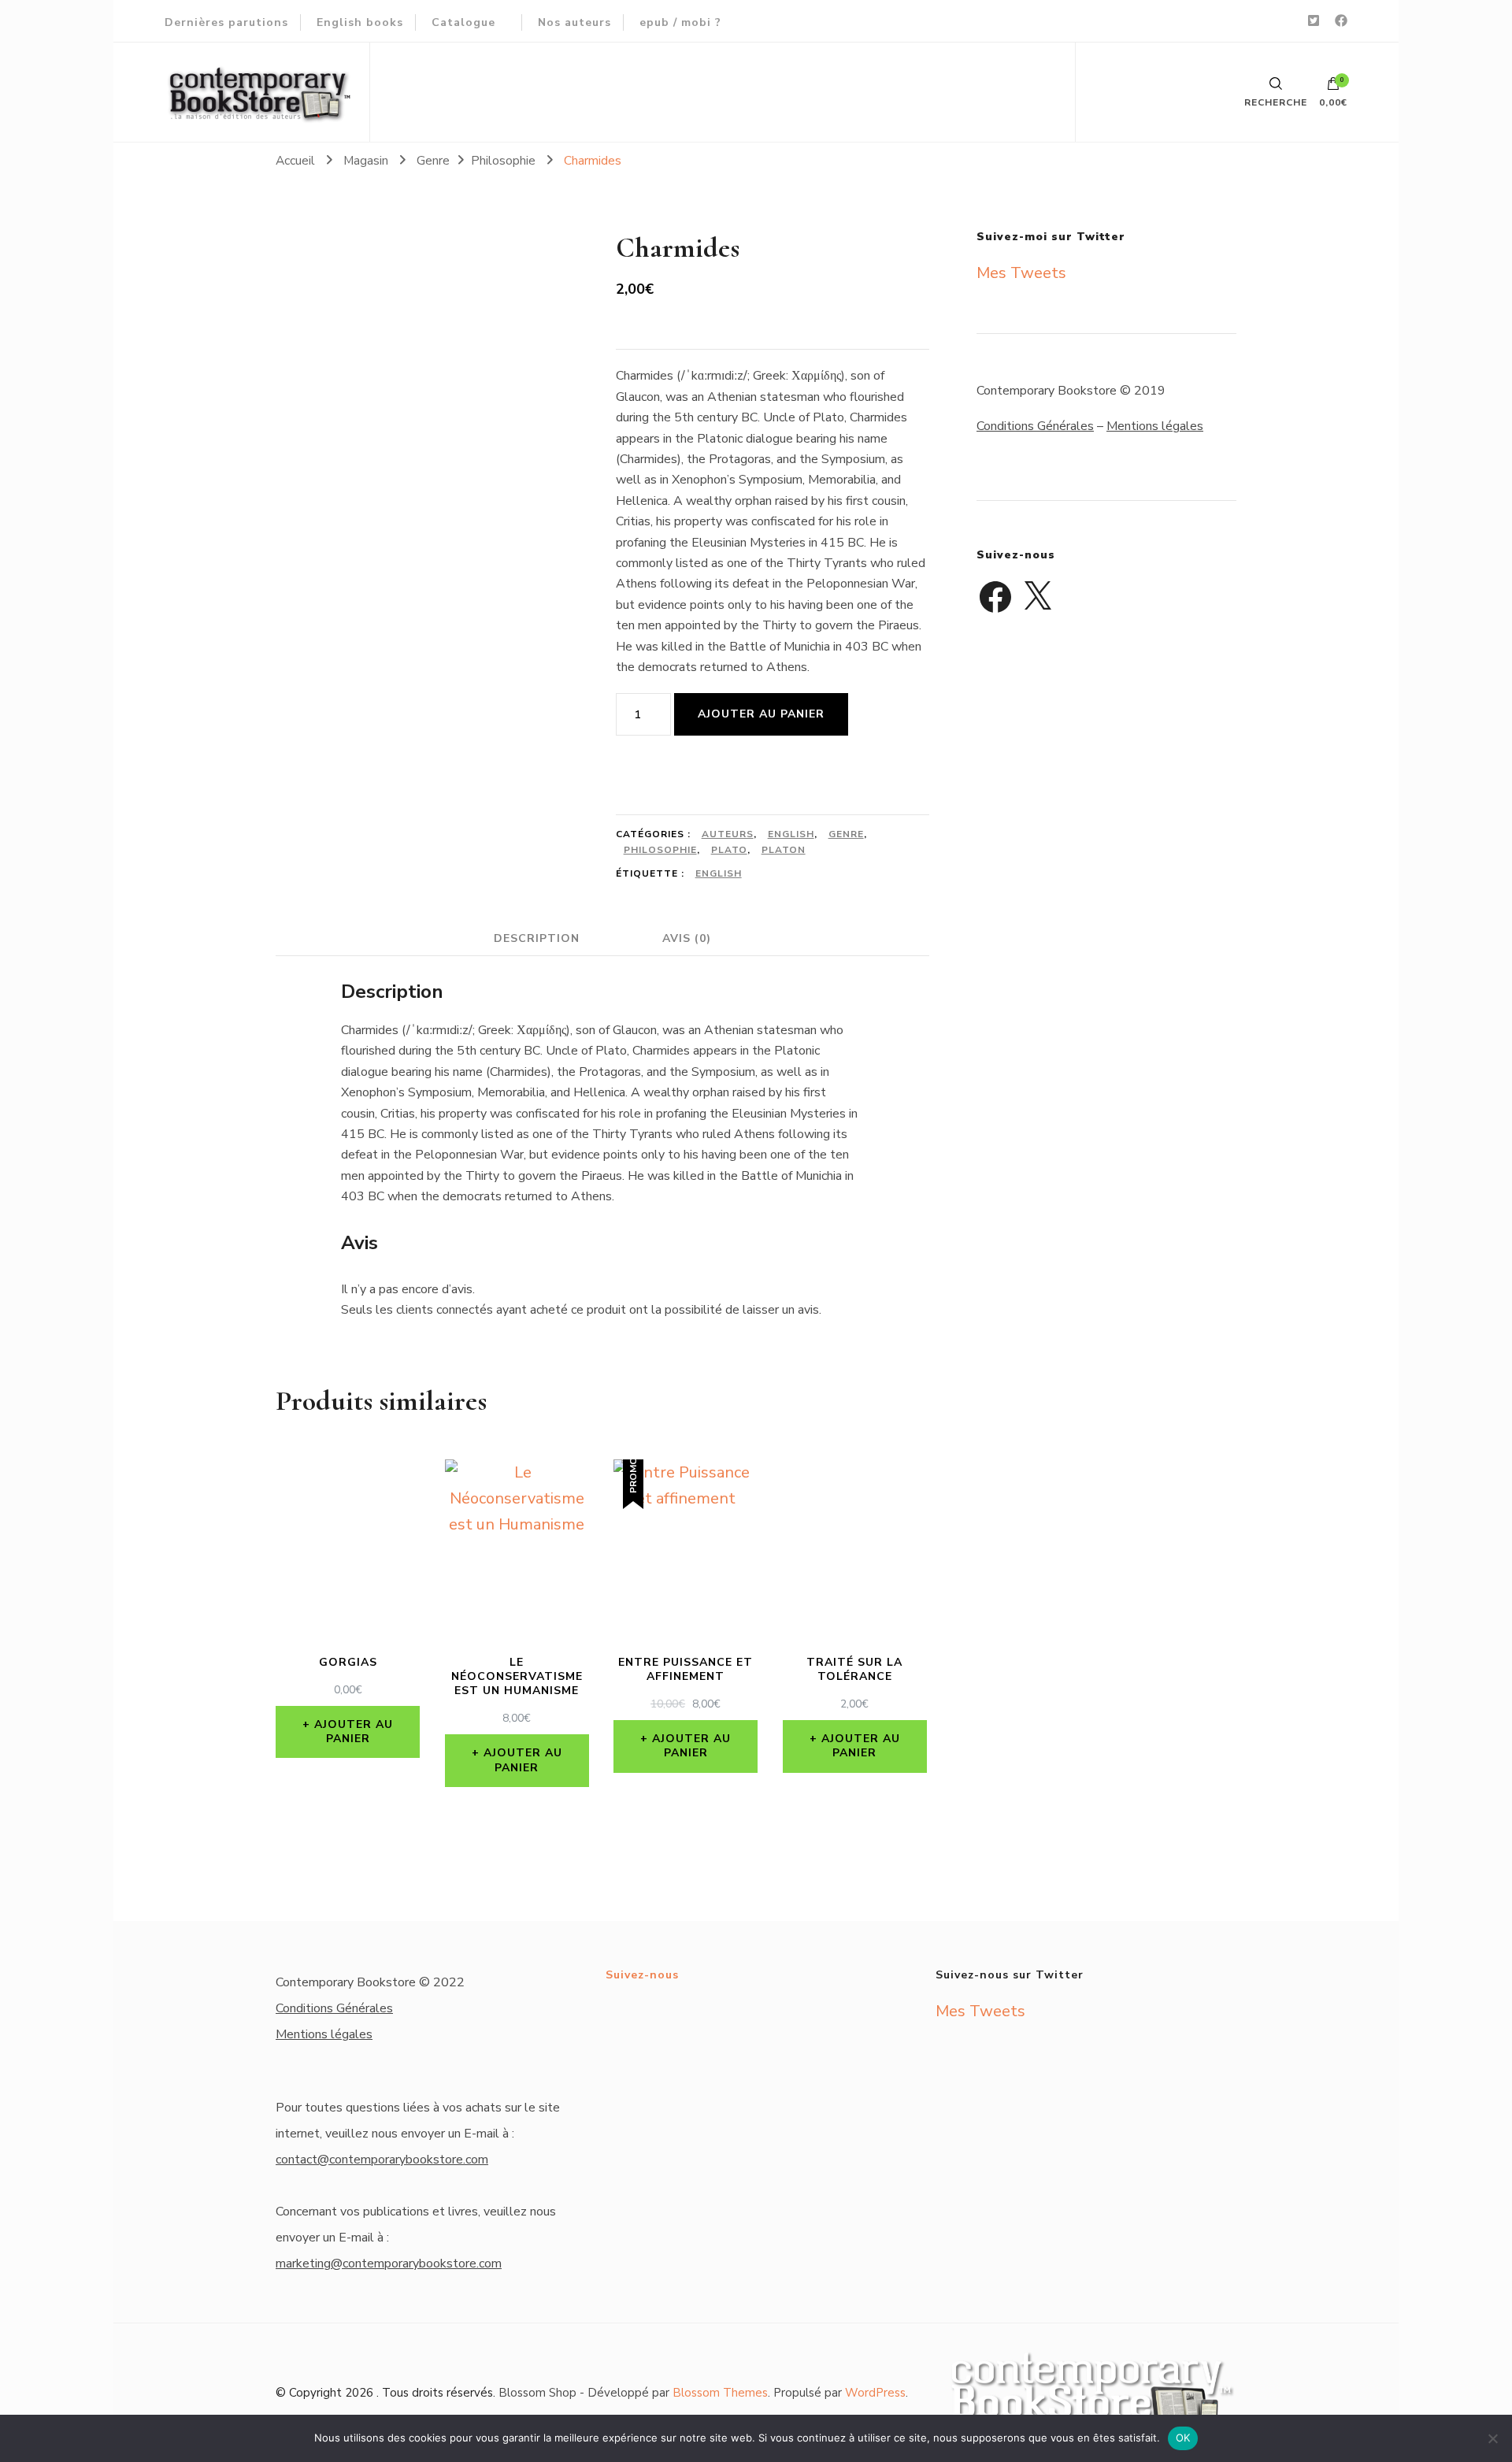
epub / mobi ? (680, 22)
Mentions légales (1155, 426)
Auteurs (728, 834)
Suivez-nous (642, 1975)
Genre (846, 834)
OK (1183, 2438)
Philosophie (660, 850)
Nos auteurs (574, 22)
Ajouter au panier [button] (354, 1732)
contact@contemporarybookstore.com (382, 2160)
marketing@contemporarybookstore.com (389, 2264)
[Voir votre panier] (1333, 87)
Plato (729, 850)
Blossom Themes (720, 2393)
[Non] (1492, 2438)
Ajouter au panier (761, 714)
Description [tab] (537, 938)
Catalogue (463, 22)
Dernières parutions (226, 22)
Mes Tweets (1021, 273)
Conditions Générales (1035, 426)
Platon (784, 850)
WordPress (875, 2393)
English (791, 834)
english (719, 873)
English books (360, 22)
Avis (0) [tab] (687, 938)
